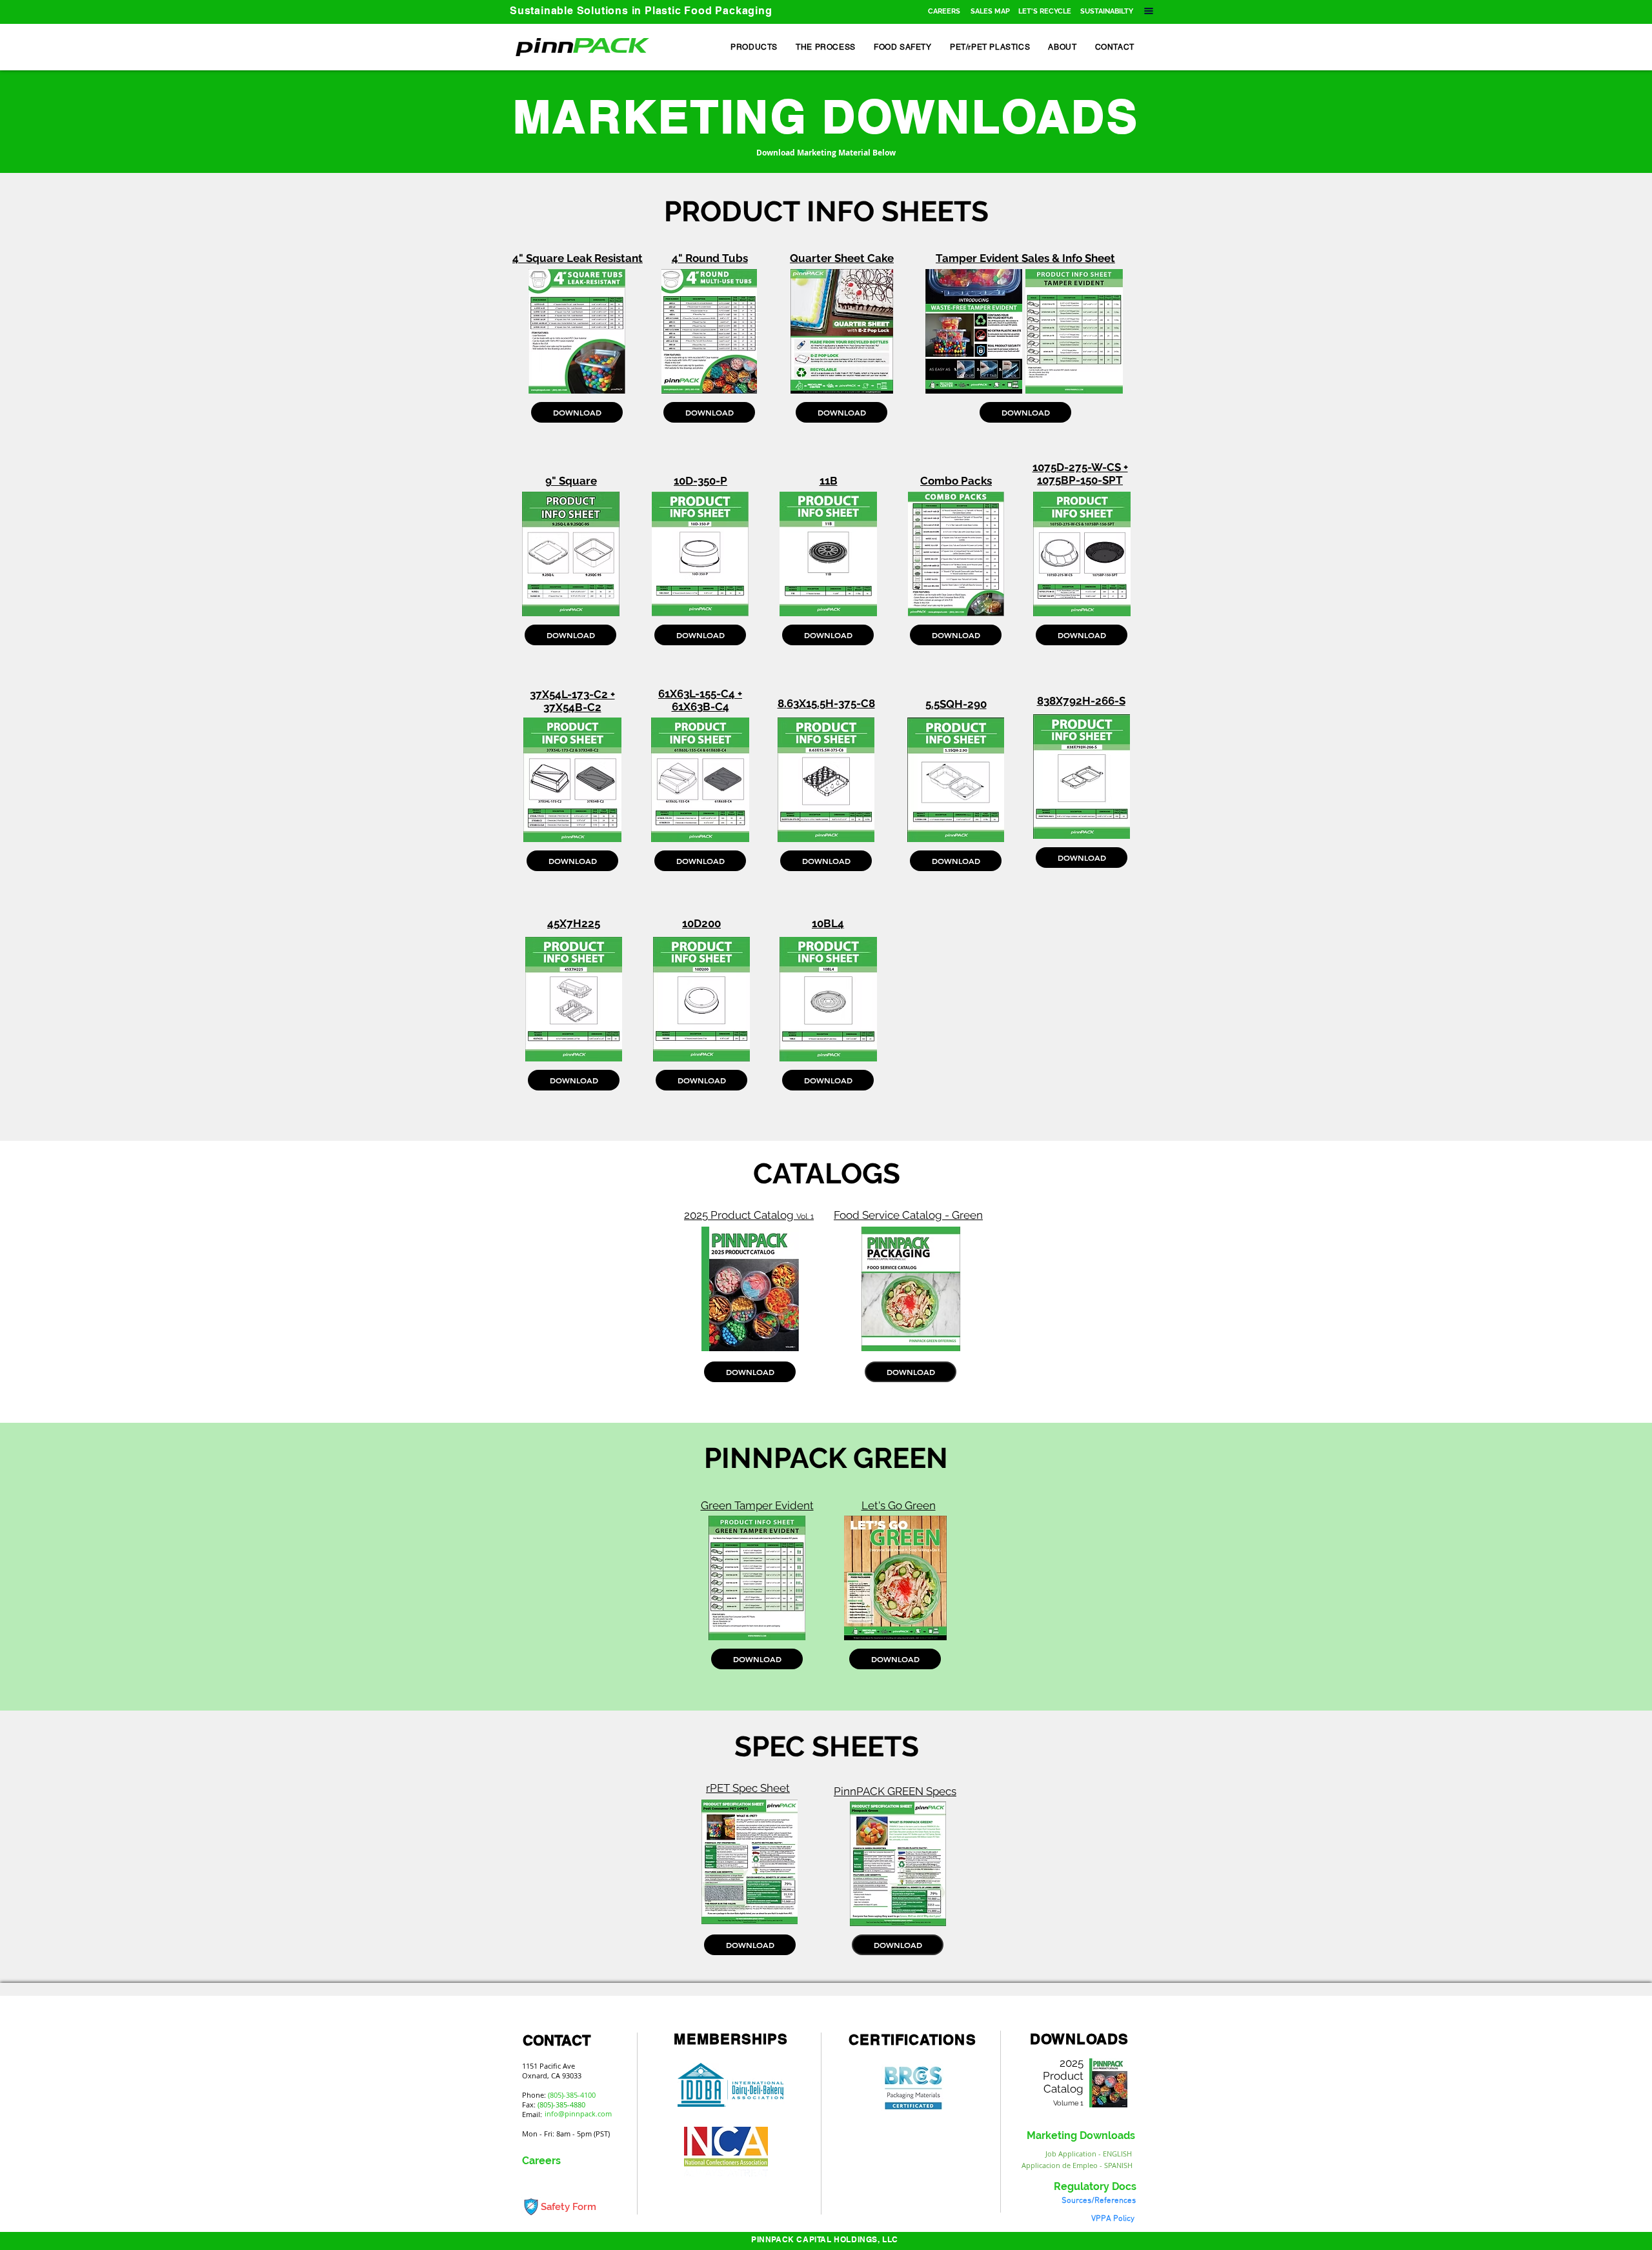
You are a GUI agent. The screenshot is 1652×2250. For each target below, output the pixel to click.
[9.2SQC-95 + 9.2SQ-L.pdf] (570, 556)
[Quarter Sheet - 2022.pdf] (841, 333)
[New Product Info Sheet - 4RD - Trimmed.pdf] (709, 333)
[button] (990, 11)
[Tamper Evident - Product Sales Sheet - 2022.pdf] (974, 333)
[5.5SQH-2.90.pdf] (956, 781)
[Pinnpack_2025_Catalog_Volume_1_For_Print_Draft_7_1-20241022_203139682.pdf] (750, 1291)
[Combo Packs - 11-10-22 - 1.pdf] (956, 556)
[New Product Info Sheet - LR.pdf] (577, 333)
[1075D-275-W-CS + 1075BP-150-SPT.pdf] (1082, 556)
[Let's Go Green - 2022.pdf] (895, 1580)
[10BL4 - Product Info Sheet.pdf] (828, 1001)
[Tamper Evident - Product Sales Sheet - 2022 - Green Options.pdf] (757, 1580)
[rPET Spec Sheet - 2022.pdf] (749, 1863)
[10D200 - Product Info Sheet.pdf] (701, 1001)
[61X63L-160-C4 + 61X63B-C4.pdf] (700, 781)
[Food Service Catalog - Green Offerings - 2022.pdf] (911, 1291)
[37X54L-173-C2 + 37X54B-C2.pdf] (572, 781)
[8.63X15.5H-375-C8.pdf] (826, 781)
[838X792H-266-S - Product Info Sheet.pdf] (1082, 778)
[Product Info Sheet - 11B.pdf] (828, 556)
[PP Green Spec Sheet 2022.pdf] (898, 1865)
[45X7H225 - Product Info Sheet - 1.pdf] (574, 1001)
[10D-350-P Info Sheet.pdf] (700, 556)
